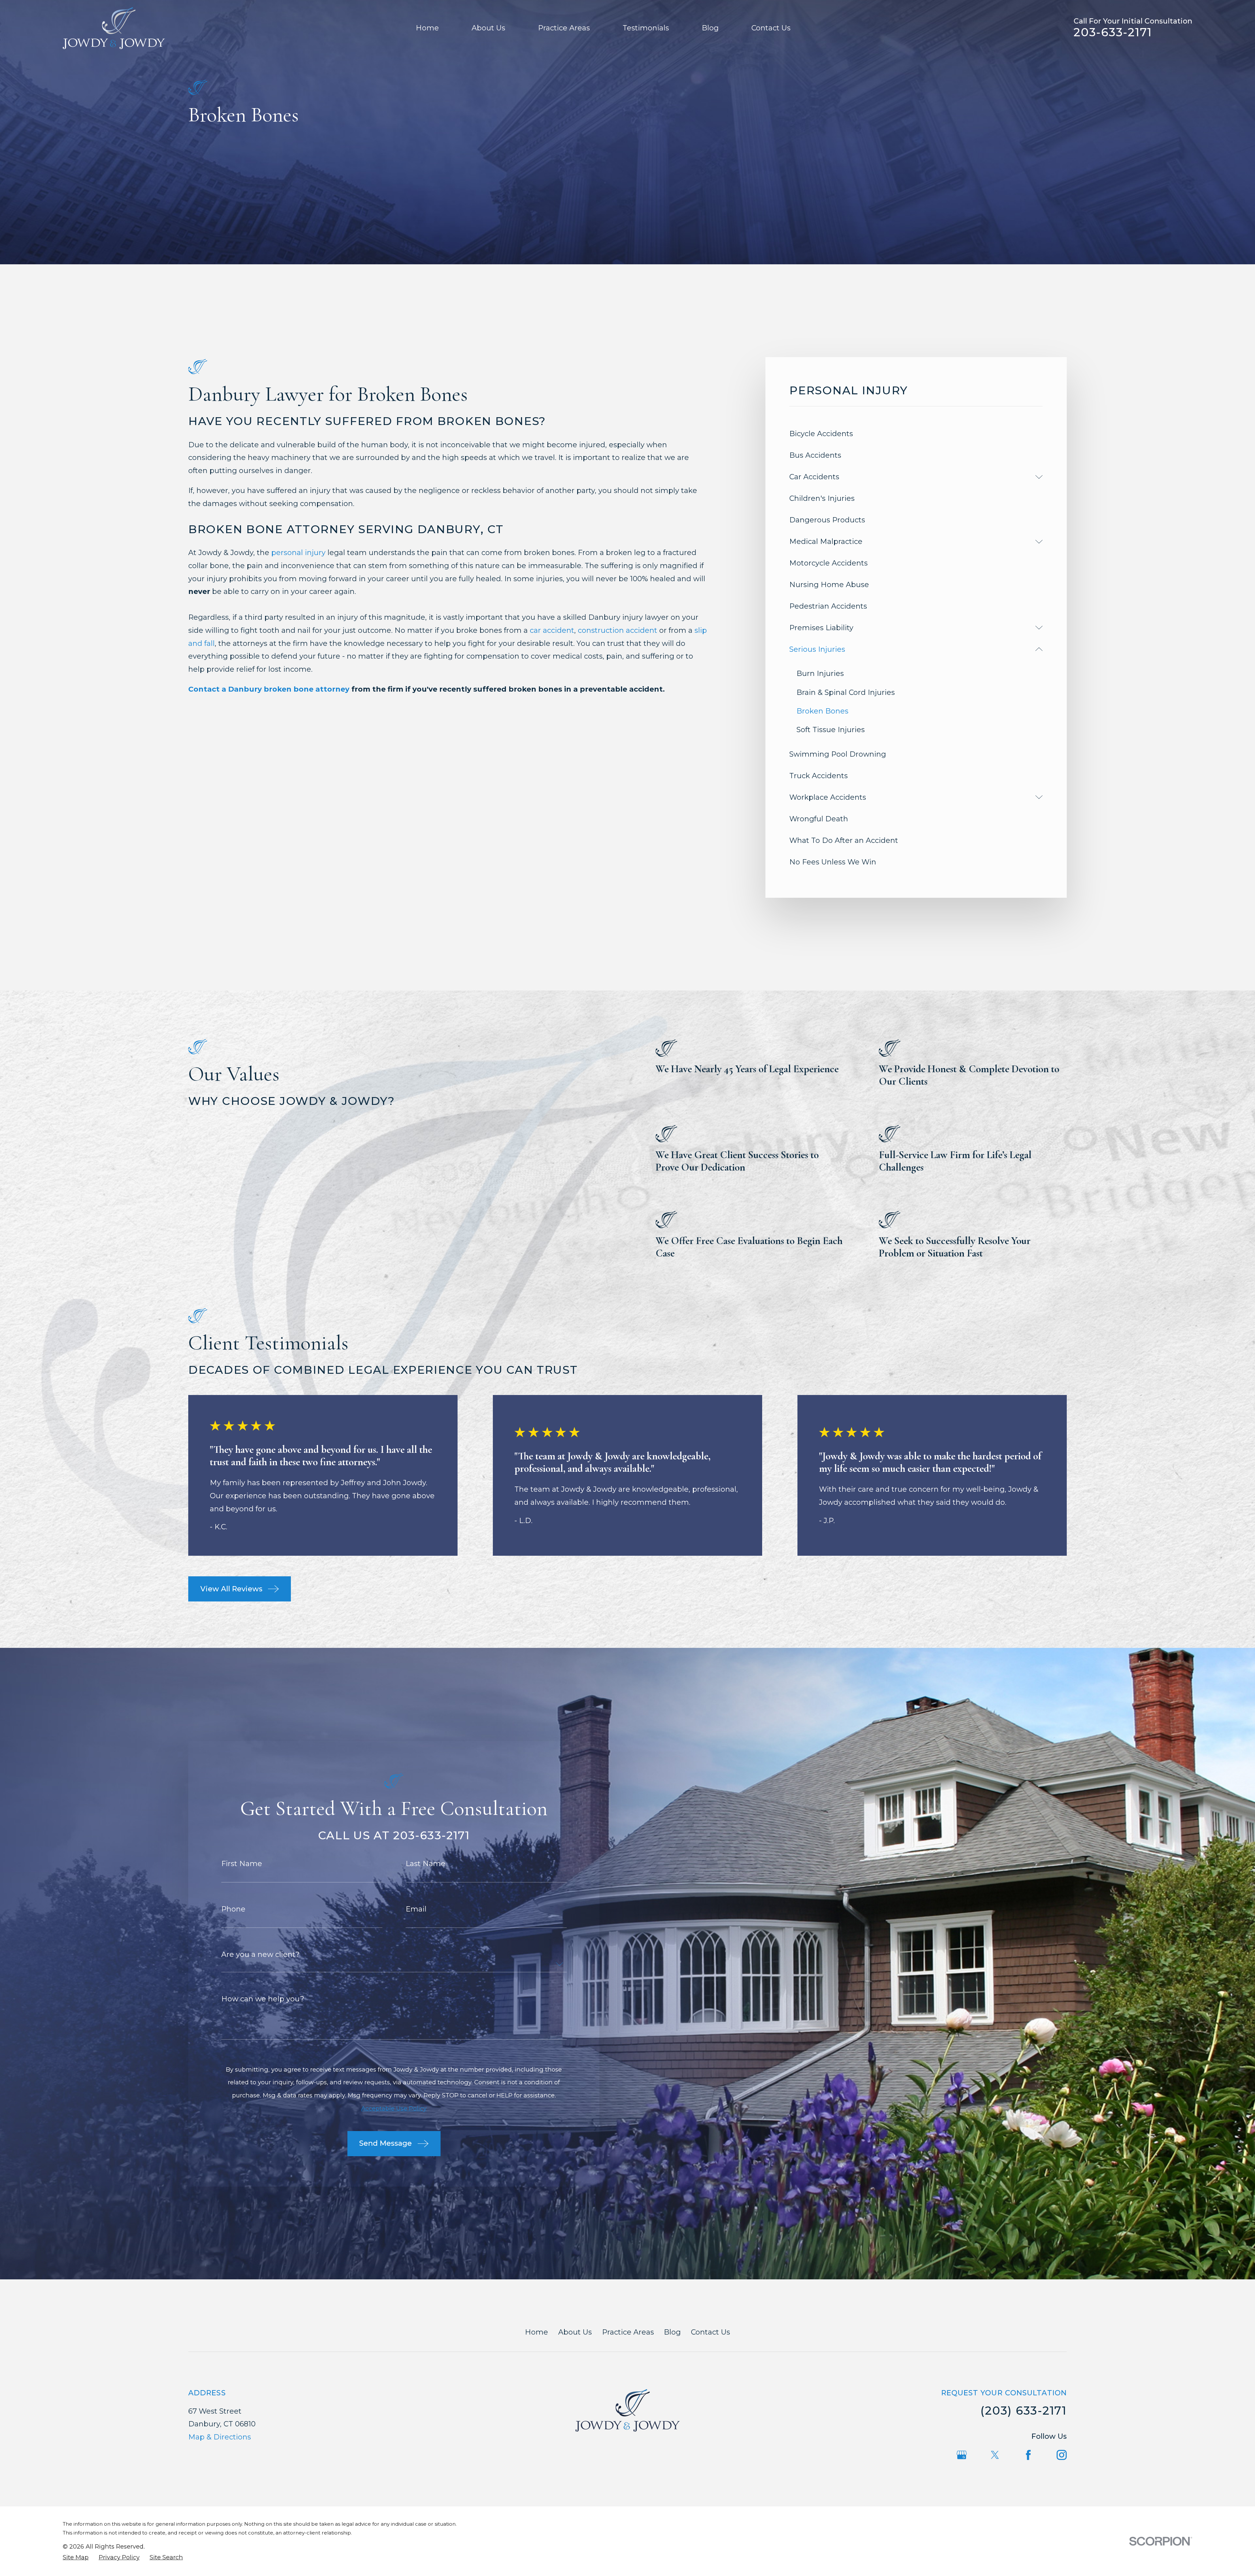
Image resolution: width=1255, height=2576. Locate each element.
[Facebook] (1028, 2455)
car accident (552, 630)
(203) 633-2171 (1024, 2411)
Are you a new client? (260, 1955)
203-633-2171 (1113, 32)
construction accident (618, 630)
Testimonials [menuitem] (646, 28)
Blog (672, 2332)
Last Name (426, 1864)
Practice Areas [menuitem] (564, 28)
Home (536, 2332)
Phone (233, 1909)
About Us (575, 2332)
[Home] (114, 28)
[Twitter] (995, 2455)
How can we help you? (263, 1999)
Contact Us (711, 2332)
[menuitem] (916, 434)
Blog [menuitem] (710, 28)
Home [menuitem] (427, 28)
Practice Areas (628, 2332)
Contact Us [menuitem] (771, 28)
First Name (242, 1864)
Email (416, 1909)
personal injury (298, 553)
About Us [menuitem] (488, 28)
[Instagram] (1062, 2455)
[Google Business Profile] (962, 2455)
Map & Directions (220, 2437)
